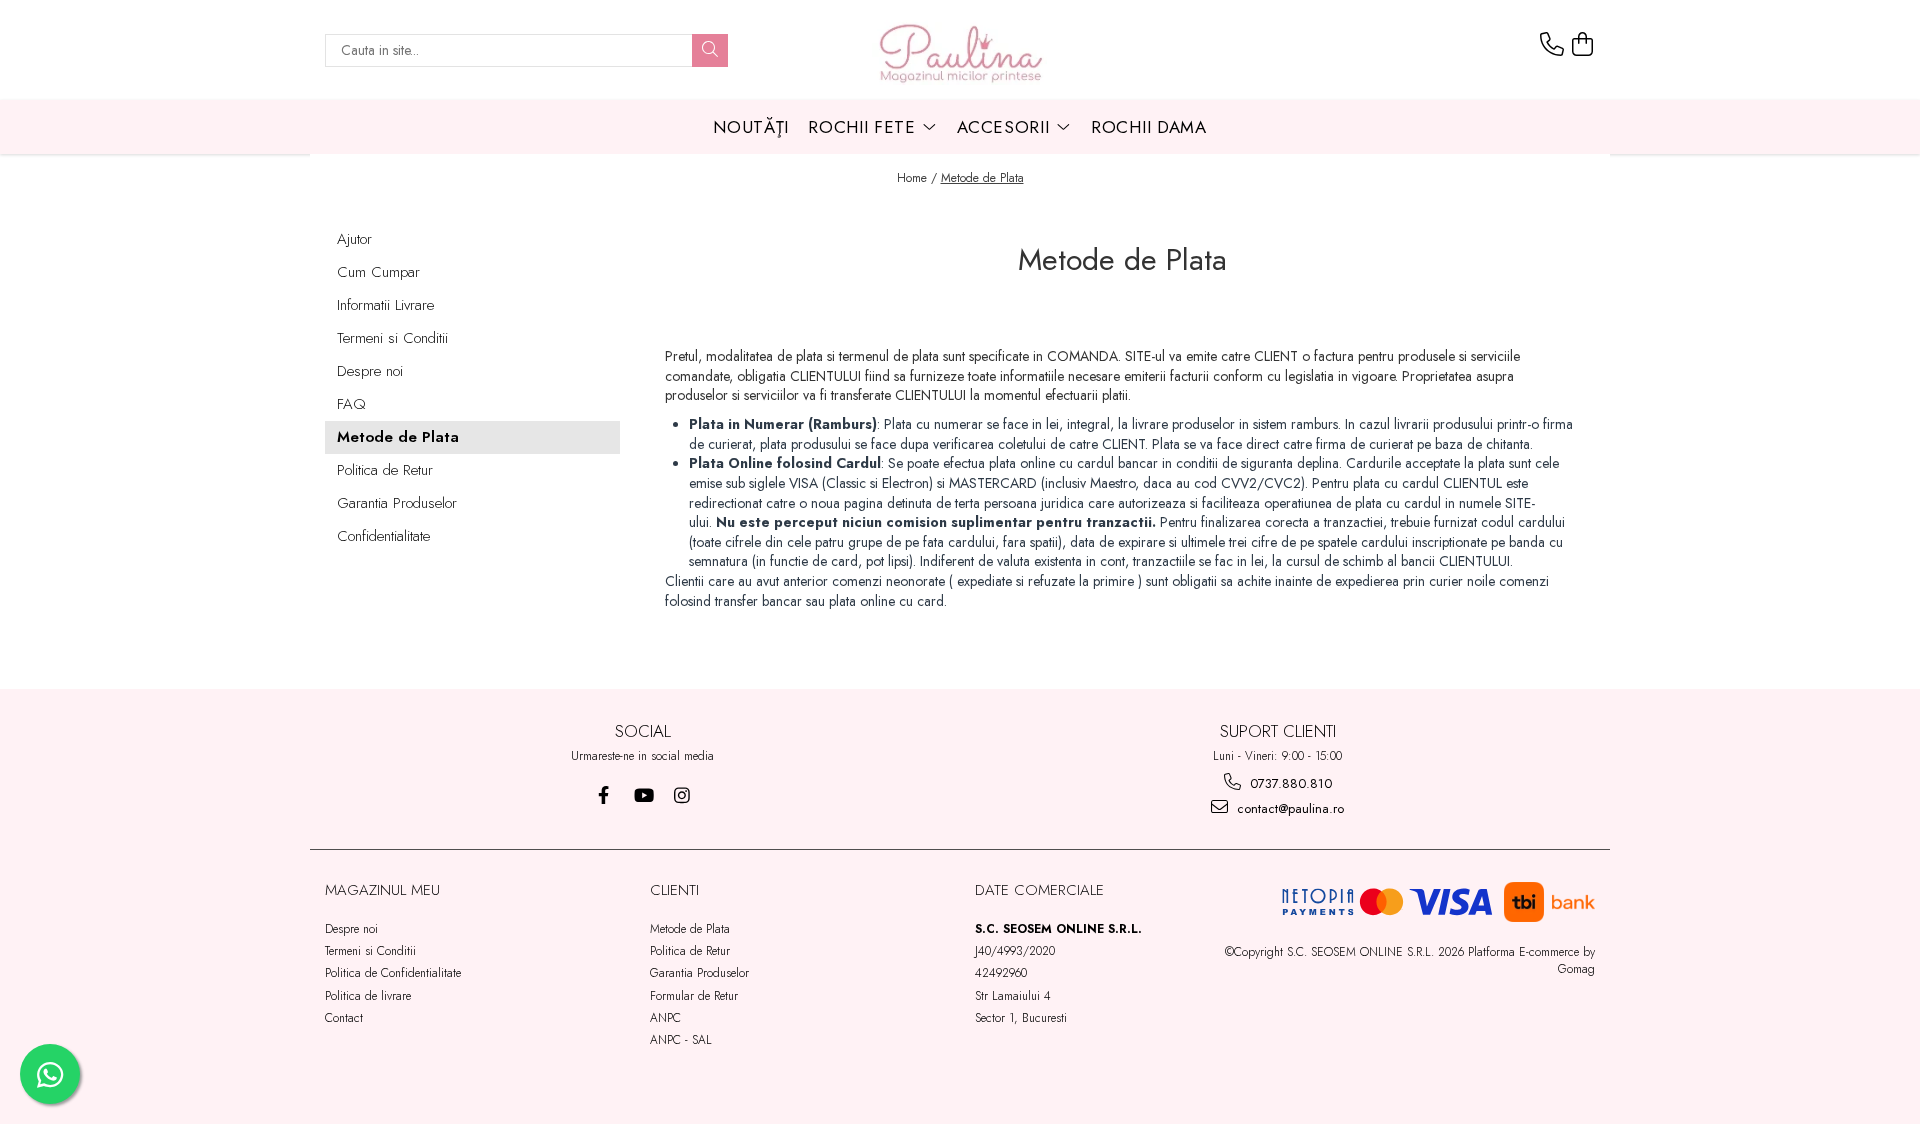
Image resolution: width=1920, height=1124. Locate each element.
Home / (917, 178)
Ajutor (354, 239)
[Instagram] (681, 795)
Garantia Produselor (397, 503)
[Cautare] (710, 50)
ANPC (665, 1018)
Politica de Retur (385, 470)
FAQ (351, 404)
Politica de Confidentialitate (393, 973)
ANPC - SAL (681, 1040)
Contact (344, 1018)
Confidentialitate (383, 536)
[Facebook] (603, 795)
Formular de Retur (694, 996)
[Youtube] (642, 795)
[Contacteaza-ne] (1552, 45)
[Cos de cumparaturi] (1583, 45)
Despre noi (370, 371)
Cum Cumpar (378, 272)
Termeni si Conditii (392, 338)
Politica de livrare (368, 996)
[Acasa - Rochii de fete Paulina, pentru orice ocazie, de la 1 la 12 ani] (960, 50)
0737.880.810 (1289, 783)
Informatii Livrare (385, 305)
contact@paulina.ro (1288, 808)
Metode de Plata (982, 178)
